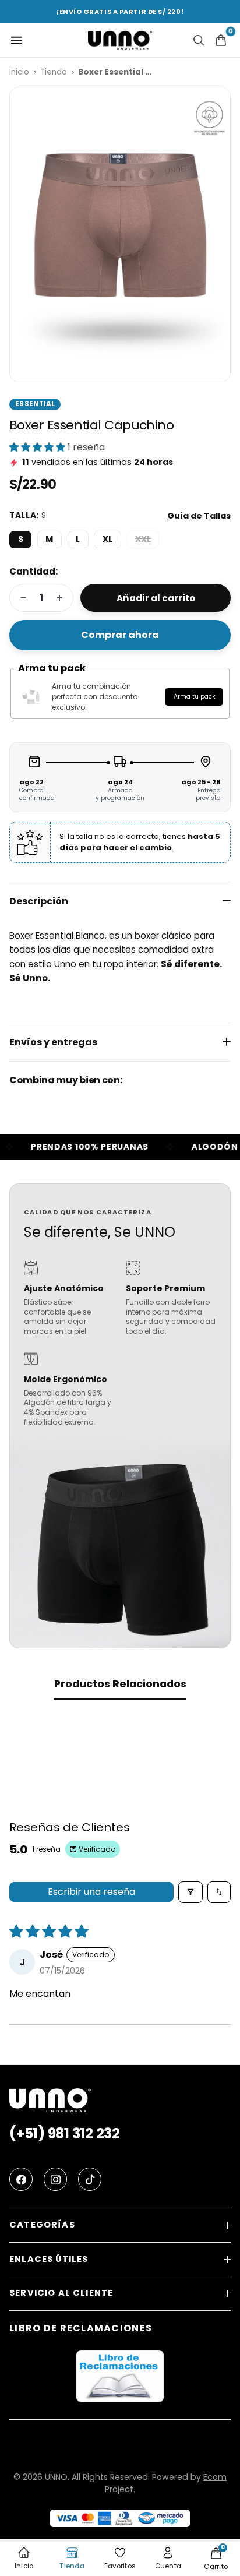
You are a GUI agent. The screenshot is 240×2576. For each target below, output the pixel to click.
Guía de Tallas (199, 516)
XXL (143, 539)
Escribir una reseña (91, 1892)
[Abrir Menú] (16, 40)
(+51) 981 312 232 (65, 2134)
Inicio (19, 72)
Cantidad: (33, 571)
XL (107, 539)
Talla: (28, 515)
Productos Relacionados (120, 1684)
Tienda (54, 72)
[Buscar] (199, 40)
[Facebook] (21, 2179)
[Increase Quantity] (59, 598)
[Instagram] (55, 2179)
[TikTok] (90, 2179)
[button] (38, 447)
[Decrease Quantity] (23, 598)
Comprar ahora (120, 635)
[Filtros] (190, 1892)
